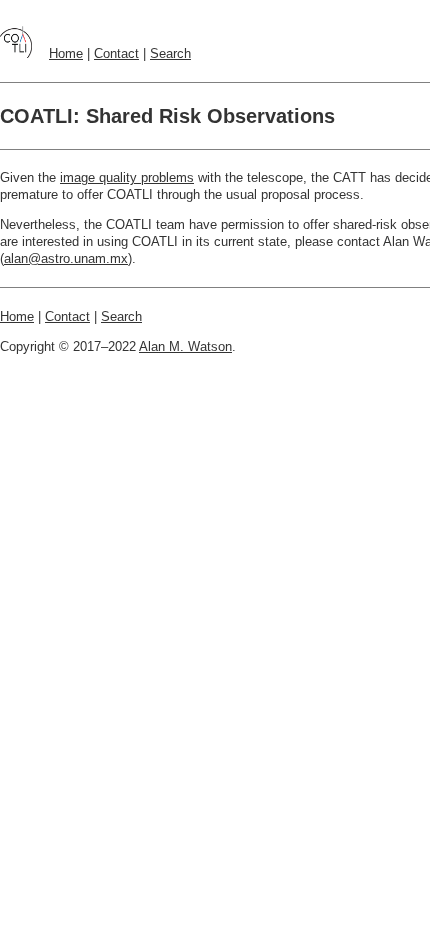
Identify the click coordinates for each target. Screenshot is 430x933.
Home (66, 53)
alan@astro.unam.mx (66, 258)
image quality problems (127, 177)
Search (170, 53)
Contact (116, 53)
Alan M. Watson (185, 346)
